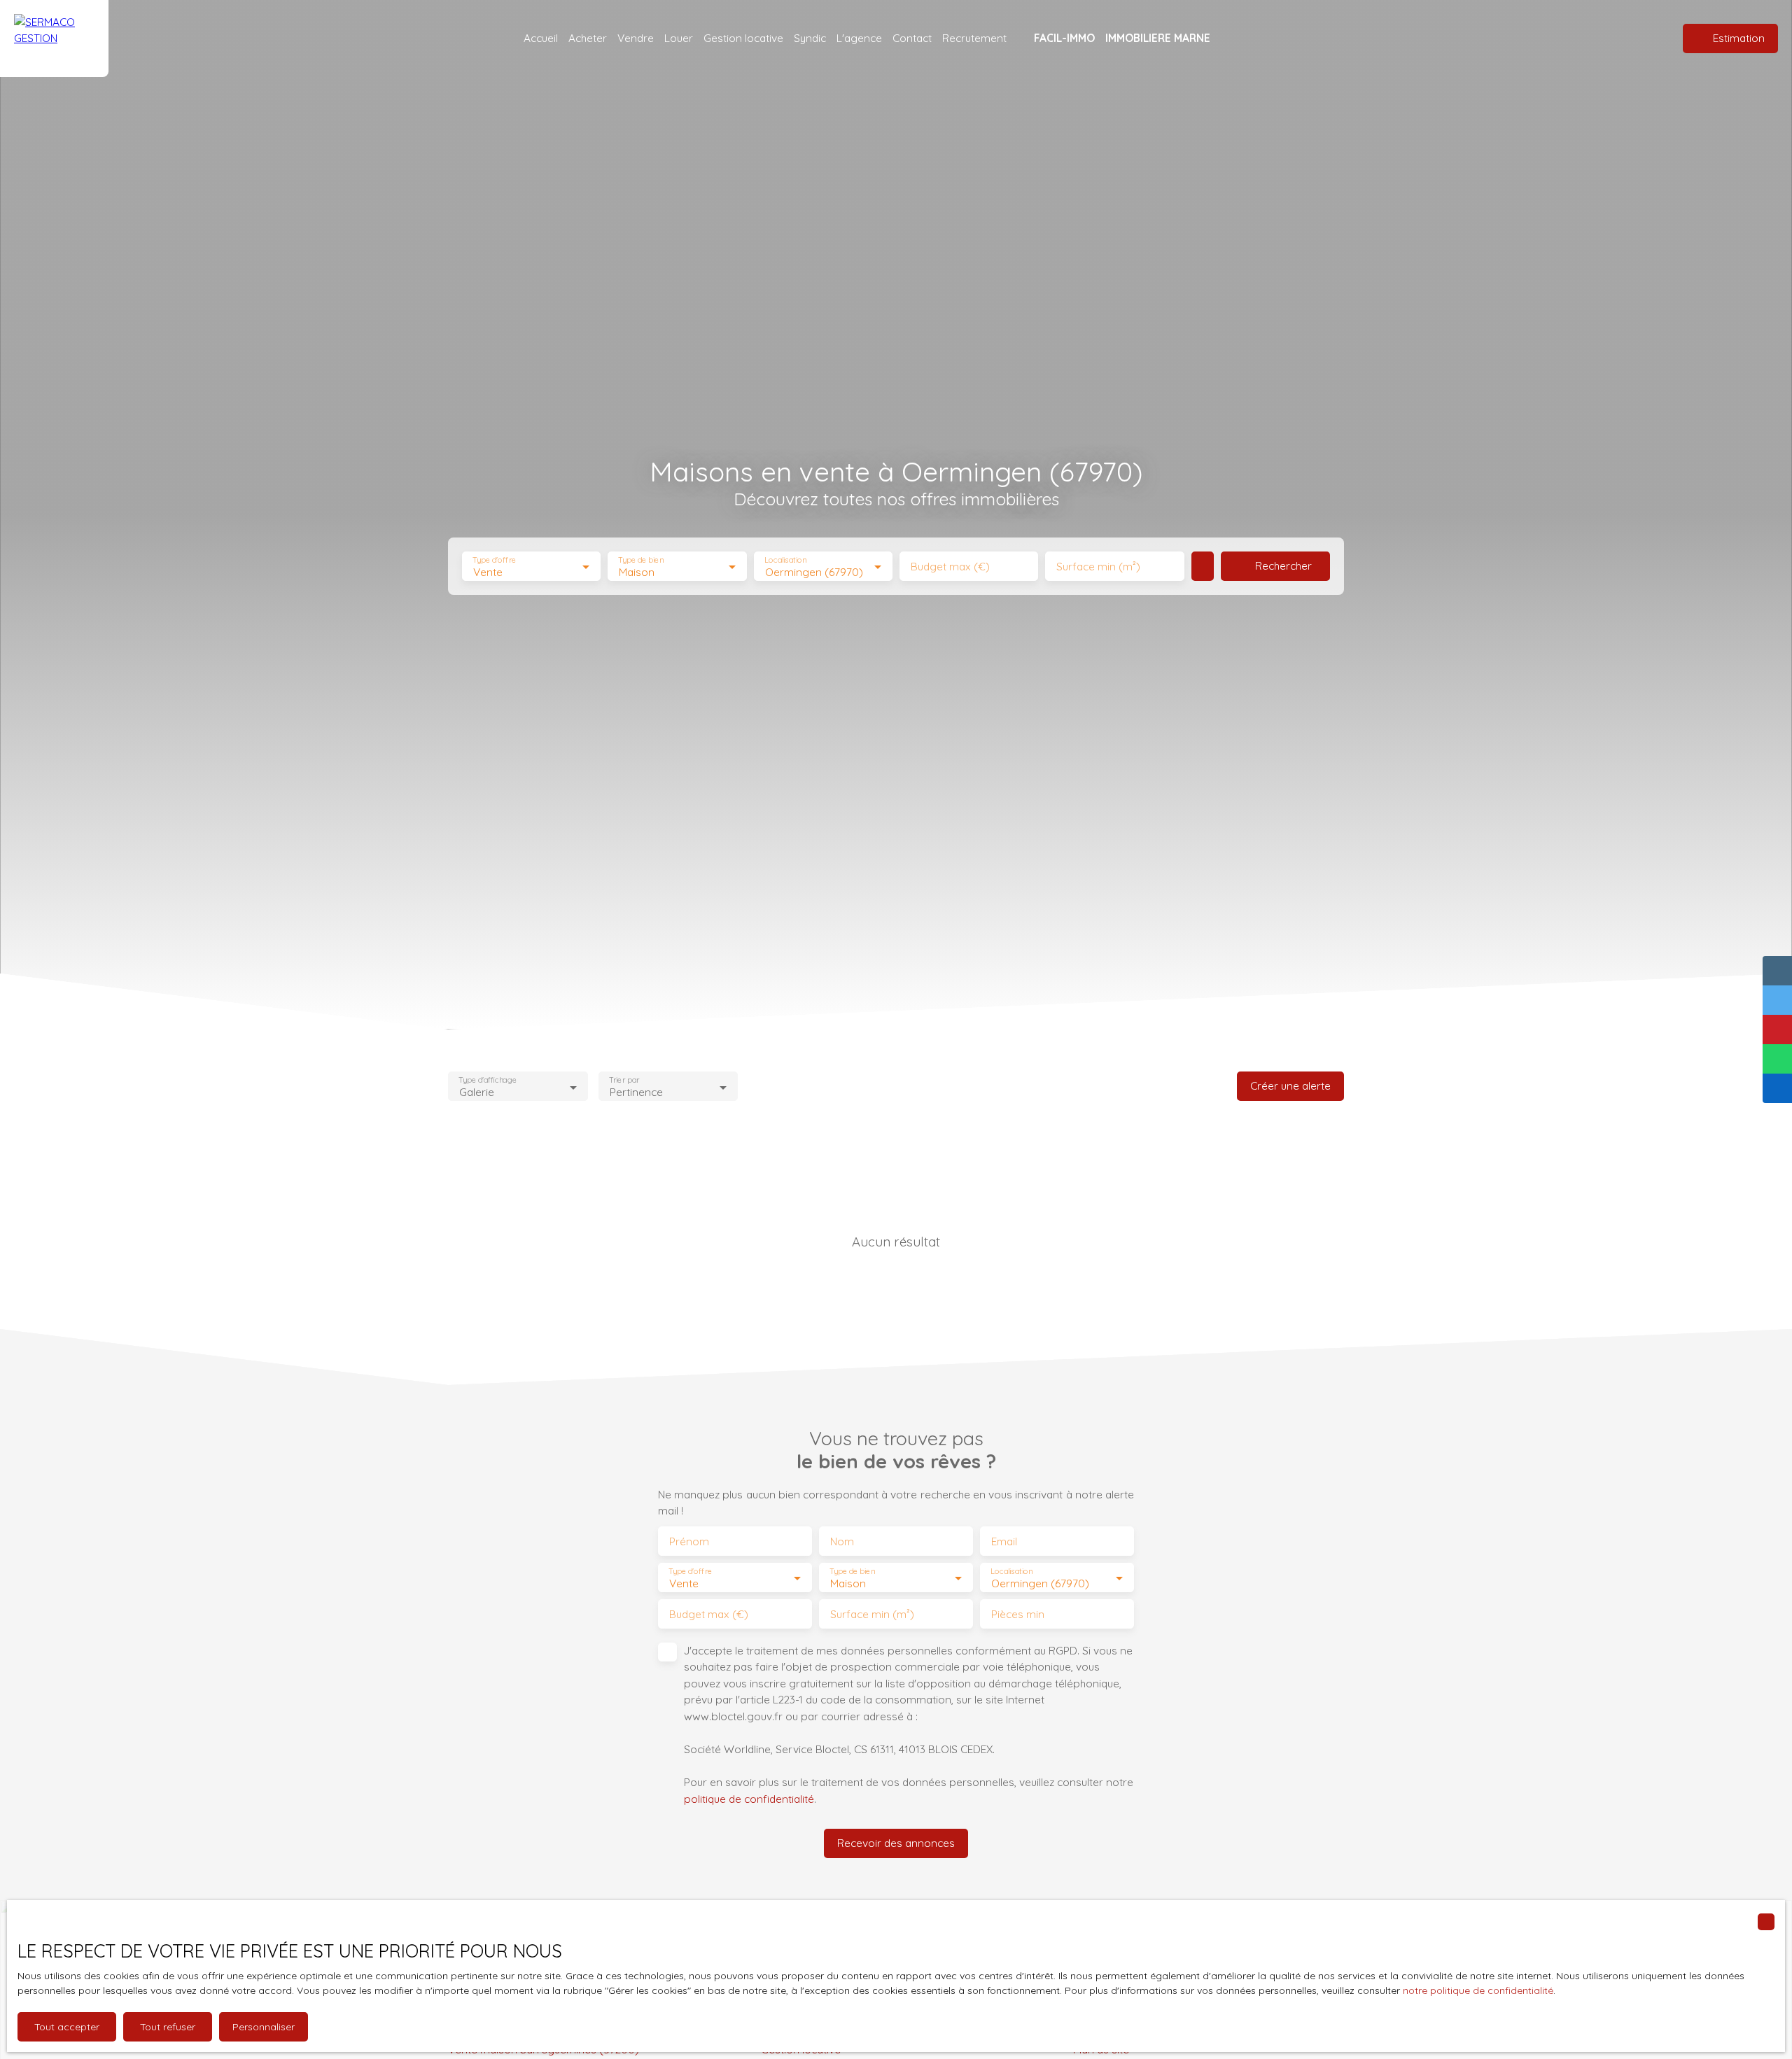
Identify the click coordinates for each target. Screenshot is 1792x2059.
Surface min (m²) (1098, 567)
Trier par (624, 1080)
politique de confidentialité (749, 1799)
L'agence (859, 38)
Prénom (689, 1541)
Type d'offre (494, 560)
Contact (912, 38)
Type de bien (641, 560)
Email (1004, 1541)
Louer (679, 38)
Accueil (541, 38)
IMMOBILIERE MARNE (1158, 38)
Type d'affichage (488, 1080)
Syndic (810, 38)
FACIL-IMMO (1064, 38)
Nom (842, 1541)
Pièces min (1018, 1614)
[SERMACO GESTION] (54, 38)
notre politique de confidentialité (1478, 1990)
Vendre (636, 38)
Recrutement (974, 38)
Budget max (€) (950, 567)
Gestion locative (743, 38)
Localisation (785, 560)
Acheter (588, 38)
